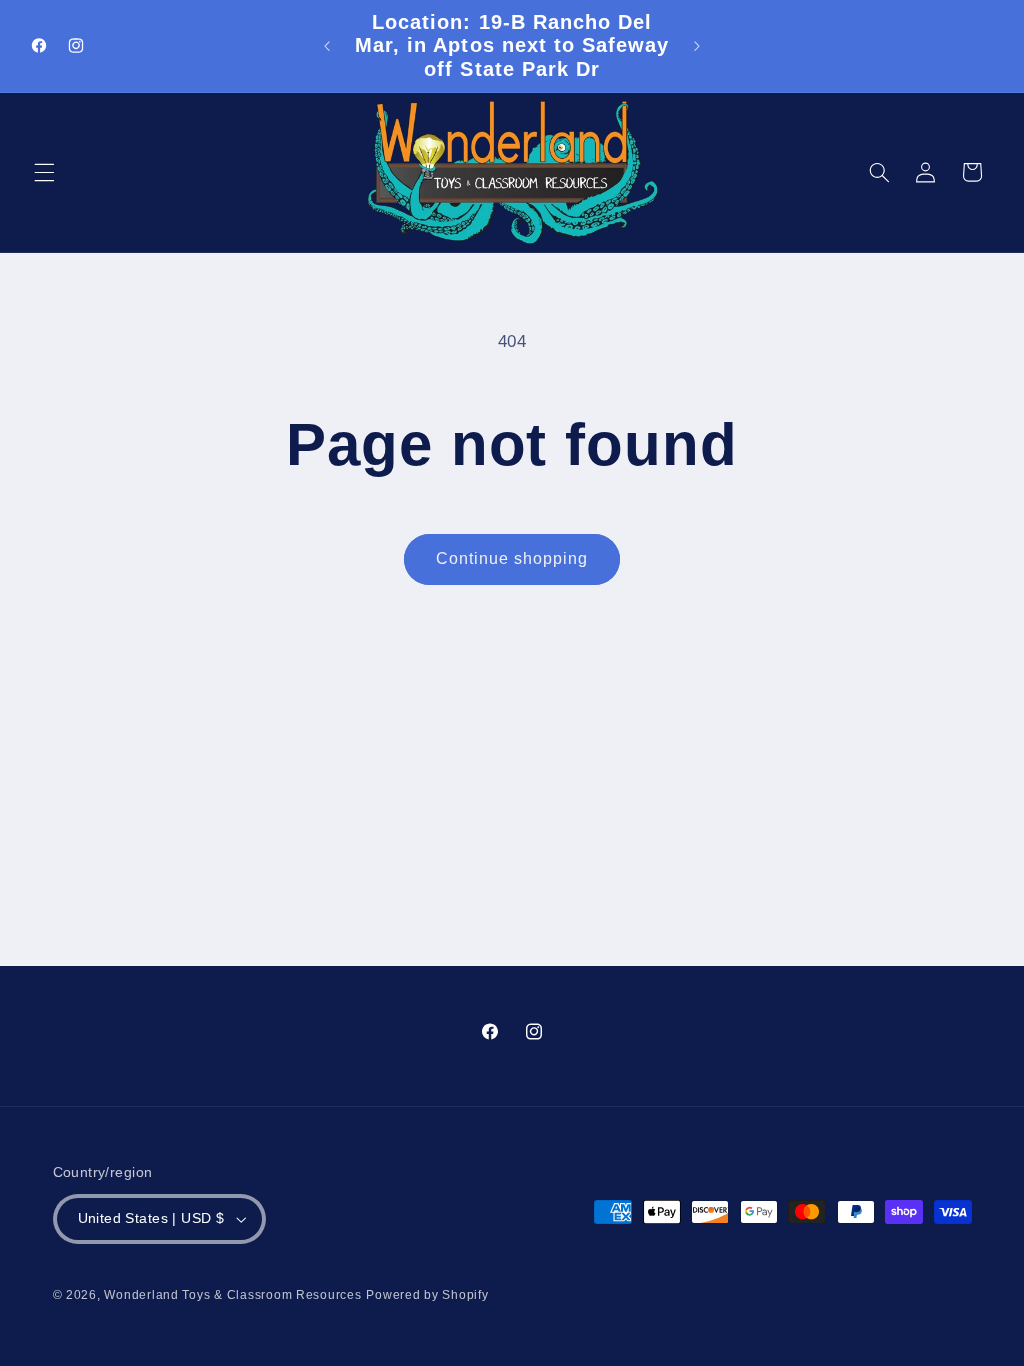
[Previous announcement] (327, 46)
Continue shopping (512, 558)
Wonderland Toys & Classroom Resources (232, 1295)
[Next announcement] (697, 46)
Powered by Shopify (427, 1295)
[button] (44, 172)
